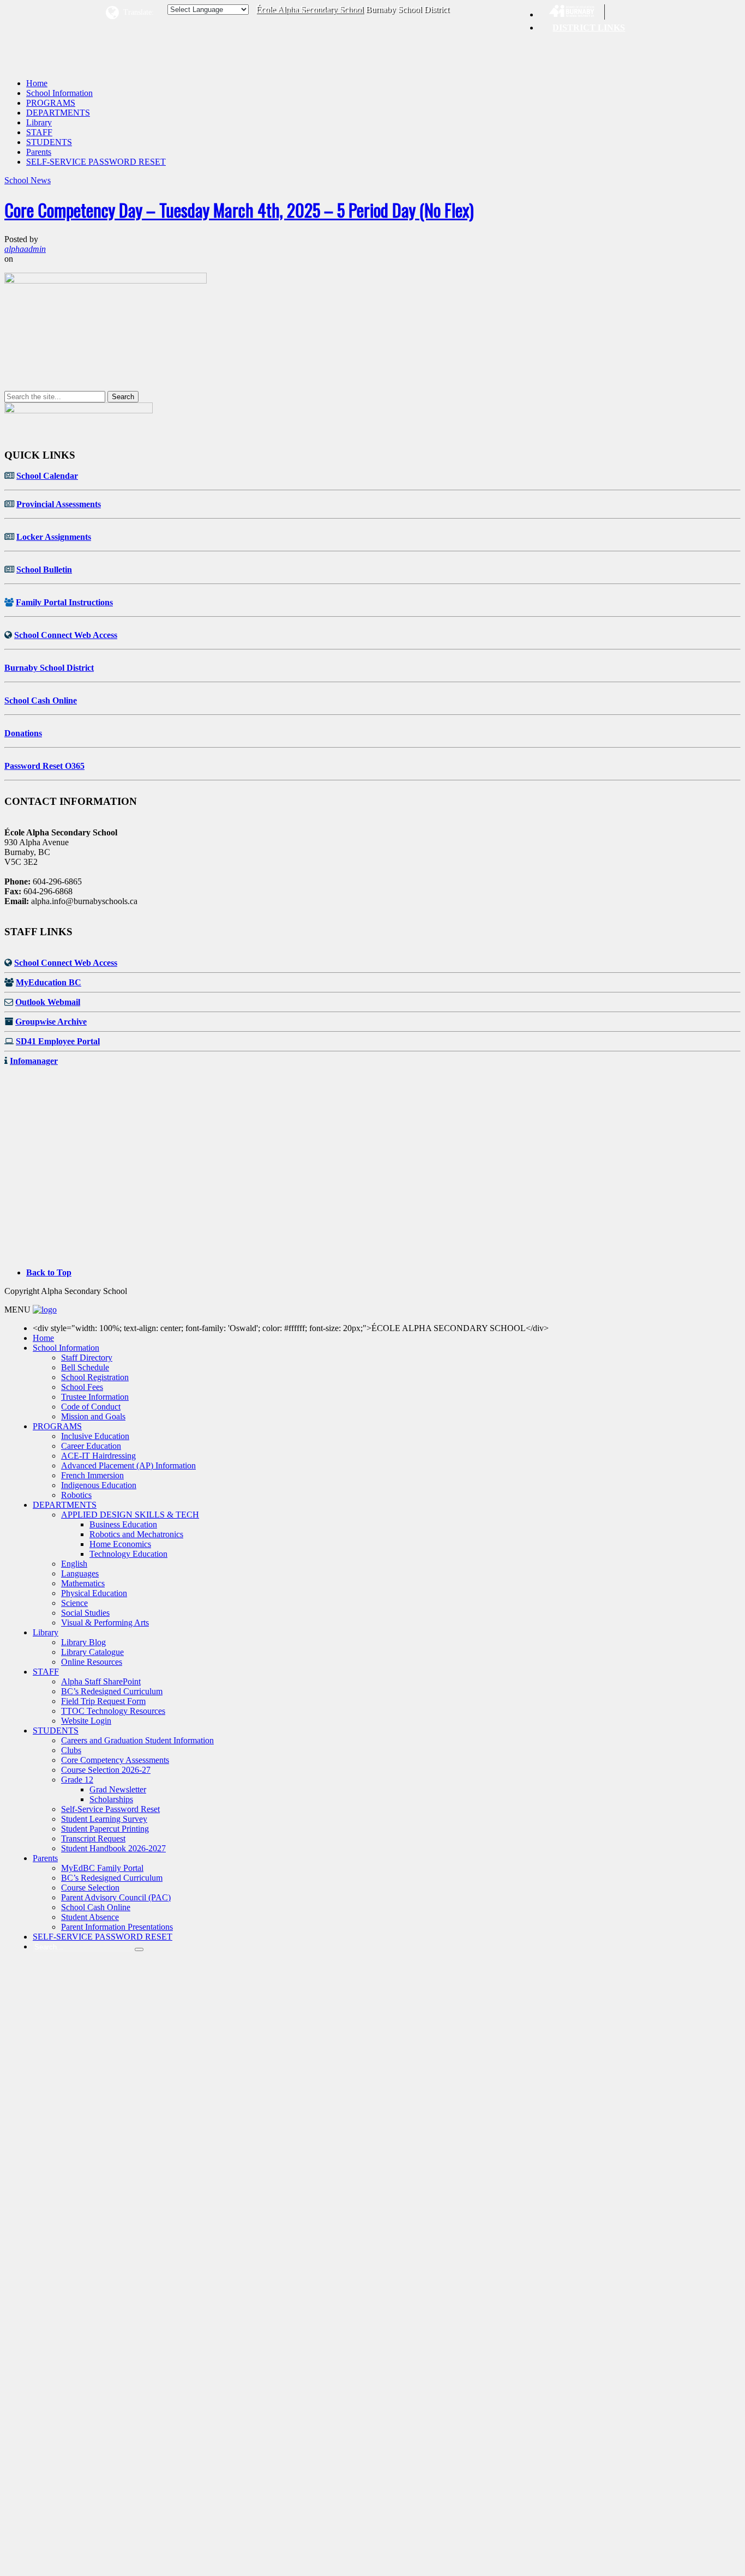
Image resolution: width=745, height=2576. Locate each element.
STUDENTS (49, 142)
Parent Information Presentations (117, 1927)
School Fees (82, 1387)
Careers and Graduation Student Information (137, 1740)
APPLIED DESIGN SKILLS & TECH (130, 1515)
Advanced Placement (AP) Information (128, 1465)
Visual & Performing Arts (105, 1623)
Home (37, 83)
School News (28, 180)
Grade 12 (77, 1780)
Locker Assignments (54, 537)
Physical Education (94, 1593)
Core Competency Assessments (115, 1760)
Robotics (76, 1495)
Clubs (71, 1750)
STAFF (39, 132)
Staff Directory (87, 1358)
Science (74, 1603)
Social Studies (85, 1613)
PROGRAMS (51, 103)
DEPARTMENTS (58, 113)
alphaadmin (25, 249)
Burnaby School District (49, 668)
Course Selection (90, 1888)
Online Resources (92, 1662)
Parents (39, 152)
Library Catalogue (92, 1652)
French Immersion (92, 1475)
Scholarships (111, 1799)
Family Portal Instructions (64, 602)
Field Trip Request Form (103, 1701)
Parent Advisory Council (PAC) (116, 1897)
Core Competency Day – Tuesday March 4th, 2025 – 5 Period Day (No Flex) (239, 210)
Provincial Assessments (59, 504)
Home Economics (120, 1544)
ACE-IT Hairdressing (98, 1456)
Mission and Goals (93, 1416)
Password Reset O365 (44, 766)
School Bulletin (44, 570)
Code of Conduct (91, 1407)
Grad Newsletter (118, 1789)
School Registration (95, 1377)
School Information (59, 93)
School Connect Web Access (66, 635)
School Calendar (47, 476)
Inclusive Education (95, 1436)
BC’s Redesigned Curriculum (112, 1691)
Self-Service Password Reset (110, 1809)
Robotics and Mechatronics (136, 1534)
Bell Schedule (85, 1367)
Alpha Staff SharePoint (101, 1681)
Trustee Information (95, 1397)
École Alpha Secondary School (310, 9)
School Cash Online (41, 700)
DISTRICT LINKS (589, 28)
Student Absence (90, 1917)
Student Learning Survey (104, 1819)
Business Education (123, 1524)
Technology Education (128, 1554)
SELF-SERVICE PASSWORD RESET (96, 162)
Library (39, 122)
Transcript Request (93, 1838)
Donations (23, 733)
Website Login (86, 1721)
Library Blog (83, 1642)
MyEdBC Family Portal (102, 1868)
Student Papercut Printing (105, 1829)
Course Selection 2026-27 (106, 1770)
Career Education (91, 1446)
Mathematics (83, 1583)
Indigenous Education (99, 1485)
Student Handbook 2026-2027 (113, 1848)
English (74, 1564)
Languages (80, 1573)
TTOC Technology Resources (113, 1711)
